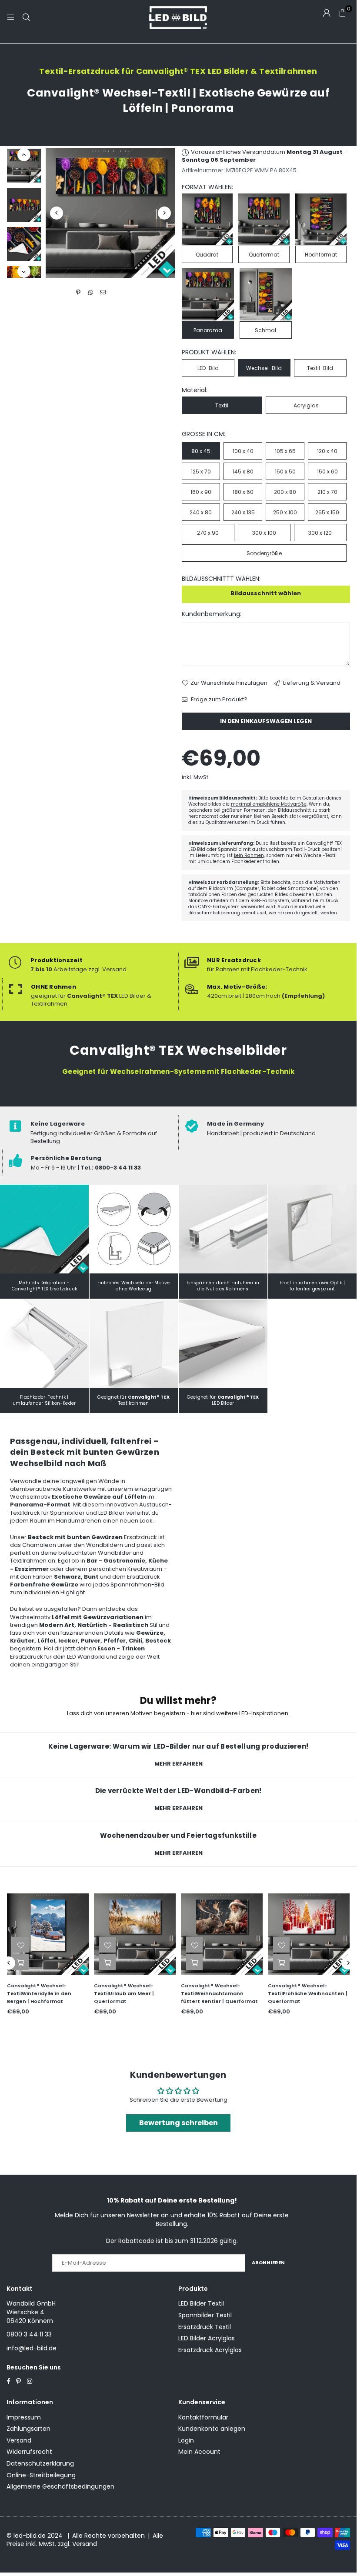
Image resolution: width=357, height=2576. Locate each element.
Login (186, 2440)
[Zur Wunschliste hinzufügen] (20, 1945)
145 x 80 (243, 472)
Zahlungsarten (28, 2429)
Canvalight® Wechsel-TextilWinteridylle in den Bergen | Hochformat (39, 1993)
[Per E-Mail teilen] (103, 293)
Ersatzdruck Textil (205, 2327)
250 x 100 (285, 512)
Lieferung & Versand (311, 683)
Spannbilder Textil (205, 2315)
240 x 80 (201, 512)
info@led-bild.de (32, 2348)
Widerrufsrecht (29, 2452)
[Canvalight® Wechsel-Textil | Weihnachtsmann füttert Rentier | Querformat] (222, 1934)
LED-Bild (208, 368)
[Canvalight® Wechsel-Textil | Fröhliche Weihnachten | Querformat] (309, 1934)
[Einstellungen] (327, 13)
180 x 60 (243, 492)
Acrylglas (306, 405)
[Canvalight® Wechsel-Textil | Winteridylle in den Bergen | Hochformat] (48, 1934)
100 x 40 (243, 451)
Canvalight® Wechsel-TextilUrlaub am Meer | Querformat (124, 1993)
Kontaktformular (203, 2417)
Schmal (265, 330)
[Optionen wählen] (20, 1962)
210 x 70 (327, 492)
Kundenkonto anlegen (212, 2429)
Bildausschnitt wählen (266, 593)
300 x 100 (264, 533)
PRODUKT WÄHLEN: (209, 352)
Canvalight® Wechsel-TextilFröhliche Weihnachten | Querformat (308, 1993)
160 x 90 (201, 492)
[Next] (164, 213)
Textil (222, 405)
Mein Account (199, 2452)
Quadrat (207, 255)
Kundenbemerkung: (212, 614)
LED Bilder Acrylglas (207, 2338)
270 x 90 (208, 533)
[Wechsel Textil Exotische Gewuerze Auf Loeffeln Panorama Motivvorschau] (24, 205)
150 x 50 (285, 472)
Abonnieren (268, 2263)
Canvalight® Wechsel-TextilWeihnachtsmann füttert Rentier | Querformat (219, 1993)
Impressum (24, 2417)
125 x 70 (201, 472)
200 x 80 (285, 492)
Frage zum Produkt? (219, 700)
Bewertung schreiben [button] (178, 2123)
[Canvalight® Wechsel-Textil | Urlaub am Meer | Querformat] (135, 1934)
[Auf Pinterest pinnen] (78, 293)
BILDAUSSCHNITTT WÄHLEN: (221, 579)
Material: (195, 390)
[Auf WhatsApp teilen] (91, 293)
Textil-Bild (320, 368)
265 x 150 (327, 512)
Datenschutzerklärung (40, 2463)
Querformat (264, 255)
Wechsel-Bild (264, 368)
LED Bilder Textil (201, 2303)
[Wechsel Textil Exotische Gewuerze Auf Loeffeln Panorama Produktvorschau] (24, 166)
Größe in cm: (204, 434)
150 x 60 (327, 472)
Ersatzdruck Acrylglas (210, 2350)
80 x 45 (201, 451)
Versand (19, 2440)
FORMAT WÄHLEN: (207, 187)
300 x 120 (320, 533)
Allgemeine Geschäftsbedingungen (60, 2486)
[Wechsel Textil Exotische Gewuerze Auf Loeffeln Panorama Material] (24, 244)
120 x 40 (327, 451)
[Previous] (57, 213)
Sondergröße (264, 553)
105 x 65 (285, 451)
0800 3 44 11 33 (29, 2334)
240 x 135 (243, 512)
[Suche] (26, 17)
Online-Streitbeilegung (41, 2475)
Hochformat (321, 255)
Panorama (208, 330)
